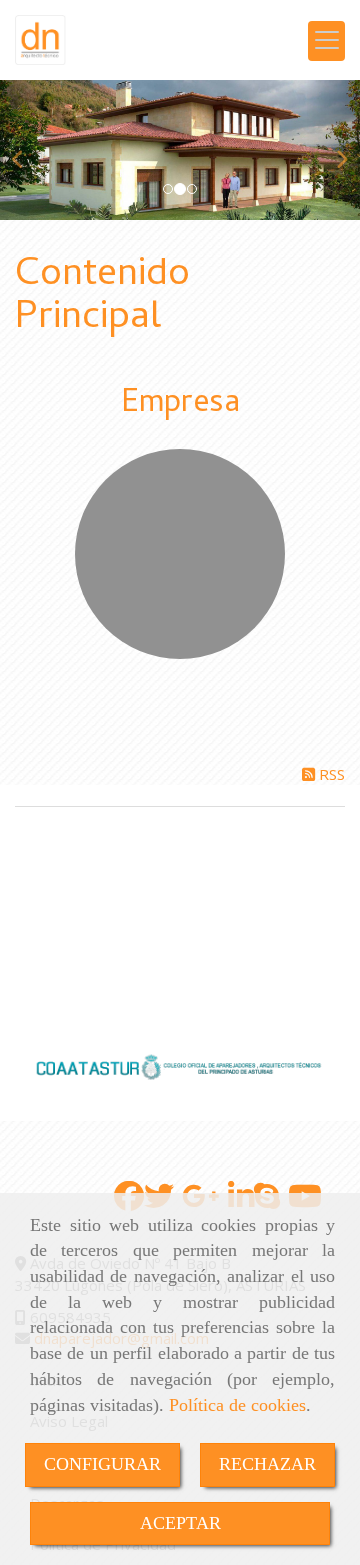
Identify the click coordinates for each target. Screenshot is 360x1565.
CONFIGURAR (102, 1464)
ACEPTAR (180, 1523)
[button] (27, 149)
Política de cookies (237, 1405)
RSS (330, 774)
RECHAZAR (267, 1464)
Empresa (180, 405)
